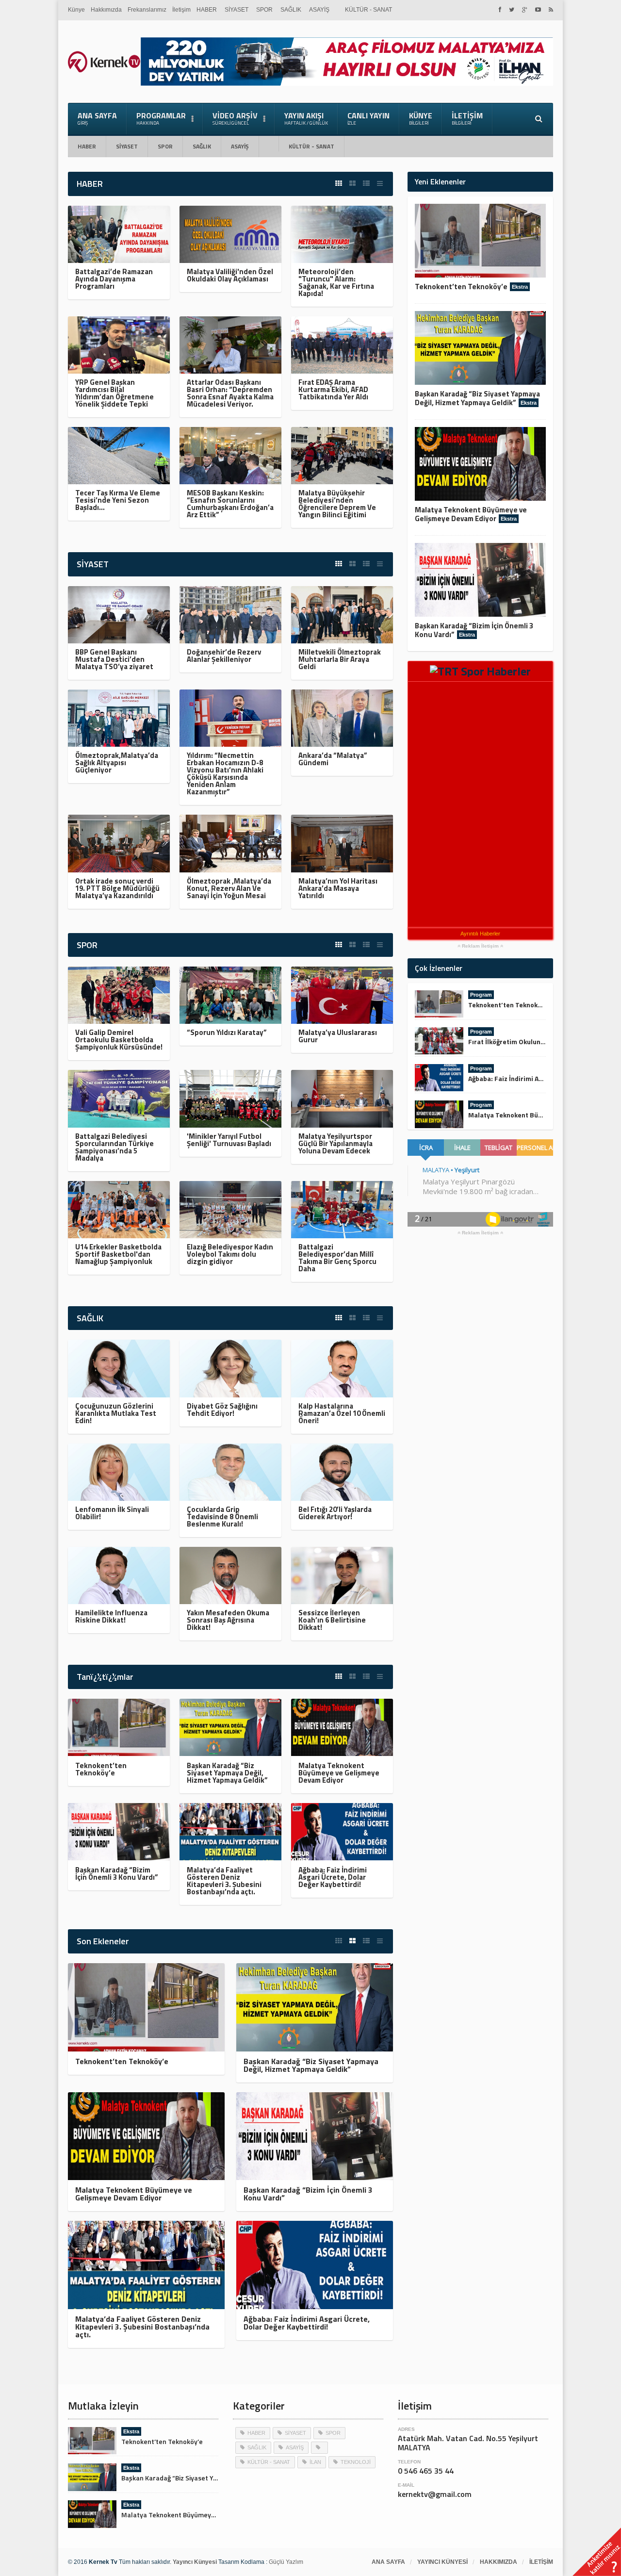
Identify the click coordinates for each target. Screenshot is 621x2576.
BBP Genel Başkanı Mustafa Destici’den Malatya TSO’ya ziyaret (114, 659)
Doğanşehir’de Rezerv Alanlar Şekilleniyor (224, 656)
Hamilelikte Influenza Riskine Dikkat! (111, 1616)
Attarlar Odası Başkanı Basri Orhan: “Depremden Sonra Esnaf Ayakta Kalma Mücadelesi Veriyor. (230, 393)
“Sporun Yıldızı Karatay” (227, 1032)
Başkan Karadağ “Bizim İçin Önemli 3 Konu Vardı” (117, 1873)
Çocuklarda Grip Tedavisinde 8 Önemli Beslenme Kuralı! (222, 1517)
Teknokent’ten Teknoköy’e (101, 1769)
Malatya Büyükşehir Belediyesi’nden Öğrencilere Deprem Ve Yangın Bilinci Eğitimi (337, 504)
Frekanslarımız (147, 10)
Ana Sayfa (97, 118)
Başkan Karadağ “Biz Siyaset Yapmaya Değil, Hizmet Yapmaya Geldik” (227, 1773)
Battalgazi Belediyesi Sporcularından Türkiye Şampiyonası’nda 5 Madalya (114, 1147)
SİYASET (237, 10)
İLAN (315, 2462)
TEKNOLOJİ (356, 2462)
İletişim (181, 10)
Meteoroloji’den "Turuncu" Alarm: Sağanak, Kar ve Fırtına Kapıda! (336, 282)
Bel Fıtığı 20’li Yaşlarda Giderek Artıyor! (335, 1513)
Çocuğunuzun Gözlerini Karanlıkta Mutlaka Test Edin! (116, 1413)
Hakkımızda (106, 10)
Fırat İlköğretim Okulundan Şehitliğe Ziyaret (537, 1042)
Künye (76, 10)
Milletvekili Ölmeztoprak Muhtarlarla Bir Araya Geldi (340, 659)
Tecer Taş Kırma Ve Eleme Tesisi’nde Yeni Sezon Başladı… (118, 500)
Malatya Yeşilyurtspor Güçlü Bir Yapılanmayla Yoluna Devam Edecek (335, 1143)
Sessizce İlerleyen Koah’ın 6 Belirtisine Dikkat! (332, 1620)
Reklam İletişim (480, 946)
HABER (207, 10)
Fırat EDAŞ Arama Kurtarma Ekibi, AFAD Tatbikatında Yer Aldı (333, 389)
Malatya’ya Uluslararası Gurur (338, 1036)
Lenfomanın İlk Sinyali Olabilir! (112, 1513)
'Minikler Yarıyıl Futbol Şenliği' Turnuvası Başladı (229, 1140)
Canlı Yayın (368, 118)
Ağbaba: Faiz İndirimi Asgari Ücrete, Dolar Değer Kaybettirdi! (333, 1877)
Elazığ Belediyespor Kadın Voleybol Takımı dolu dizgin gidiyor (230, 1254)
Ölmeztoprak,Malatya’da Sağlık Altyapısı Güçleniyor (117, 763)
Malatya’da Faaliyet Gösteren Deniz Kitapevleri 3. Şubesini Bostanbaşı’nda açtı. (224, 1881)
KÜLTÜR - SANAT (368, 10)
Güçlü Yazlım (286, 2562)
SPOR (264, 10)
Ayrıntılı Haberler (480, 934)
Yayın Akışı (306, 118)
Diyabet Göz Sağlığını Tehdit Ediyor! (222, 1410)
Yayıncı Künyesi (442, 2562)
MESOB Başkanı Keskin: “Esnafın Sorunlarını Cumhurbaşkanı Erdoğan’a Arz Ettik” (230, 504)
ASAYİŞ (319, 10)
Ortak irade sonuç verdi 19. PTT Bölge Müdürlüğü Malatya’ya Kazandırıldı (117, 888)
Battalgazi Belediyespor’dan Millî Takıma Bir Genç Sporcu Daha (337, 1258)
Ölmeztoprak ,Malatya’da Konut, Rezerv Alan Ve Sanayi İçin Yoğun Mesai (229, 888)
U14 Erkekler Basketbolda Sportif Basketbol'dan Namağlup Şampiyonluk (118, 1254)
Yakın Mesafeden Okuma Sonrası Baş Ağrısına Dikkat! (228, 1620)
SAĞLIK (291, 10)
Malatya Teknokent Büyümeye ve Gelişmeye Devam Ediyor (339, 1773)
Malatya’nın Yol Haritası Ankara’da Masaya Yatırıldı (338, 888)
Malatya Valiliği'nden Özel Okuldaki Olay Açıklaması (230, 275)
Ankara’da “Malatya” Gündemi (333, 759)
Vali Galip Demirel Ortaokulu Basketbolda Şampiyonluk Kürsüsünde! (119, 1040)
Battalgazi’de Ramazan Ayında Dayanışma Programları (114, 279)
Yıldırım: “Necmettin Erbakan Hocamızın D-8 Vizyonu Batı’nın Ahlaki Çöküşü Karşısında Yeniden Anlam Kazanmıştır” (225, 773)
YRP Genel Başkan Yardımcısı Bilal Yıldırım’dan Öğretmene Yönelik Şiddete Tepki (114, 393)
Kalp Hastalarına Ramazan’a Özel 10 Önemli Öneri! (342, 1413)
